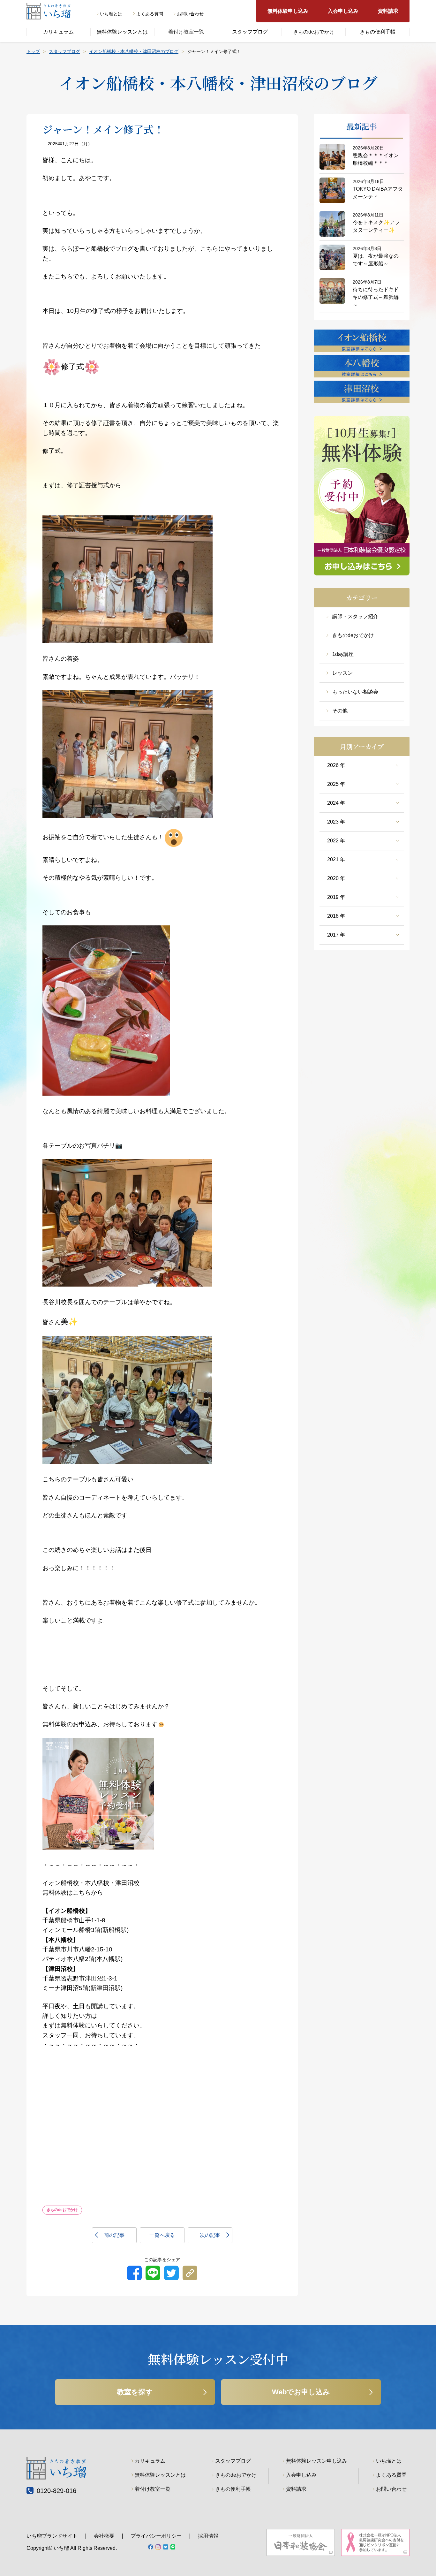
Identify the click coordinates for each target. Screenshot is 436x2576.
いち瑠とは (111, 14)
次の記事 (210, 2235)
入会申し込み (343, 11)
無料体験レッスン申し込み (317, 2461)
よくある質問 (150, 14)
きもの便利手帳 (378, 32)
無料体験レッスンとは (122, 32)
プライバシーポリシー (156, 2536)
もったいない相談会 (355, 692)
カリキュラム (58, 32)
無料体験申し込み (288, 11)
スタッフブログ (250, 32)
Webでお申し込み (301, 2392)
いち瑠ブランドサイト (52, 2536)
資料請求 (388, 11)
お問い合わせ (190, 14)
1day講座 (343, 654)
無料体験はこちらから (73, 1892)
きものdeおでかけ (314, 32)
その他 (340, 711)
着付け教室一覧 (186, 32)
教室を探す (135, 2392)
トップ (33, 51)
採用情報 (208, 2536)
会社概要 (104, 2536)
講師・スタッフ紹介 (355, 616)
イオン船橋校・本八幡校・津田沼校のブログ (134, 51)
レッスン (342, 673)
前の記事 (114, 2235)
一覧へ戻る (162, 2235)
